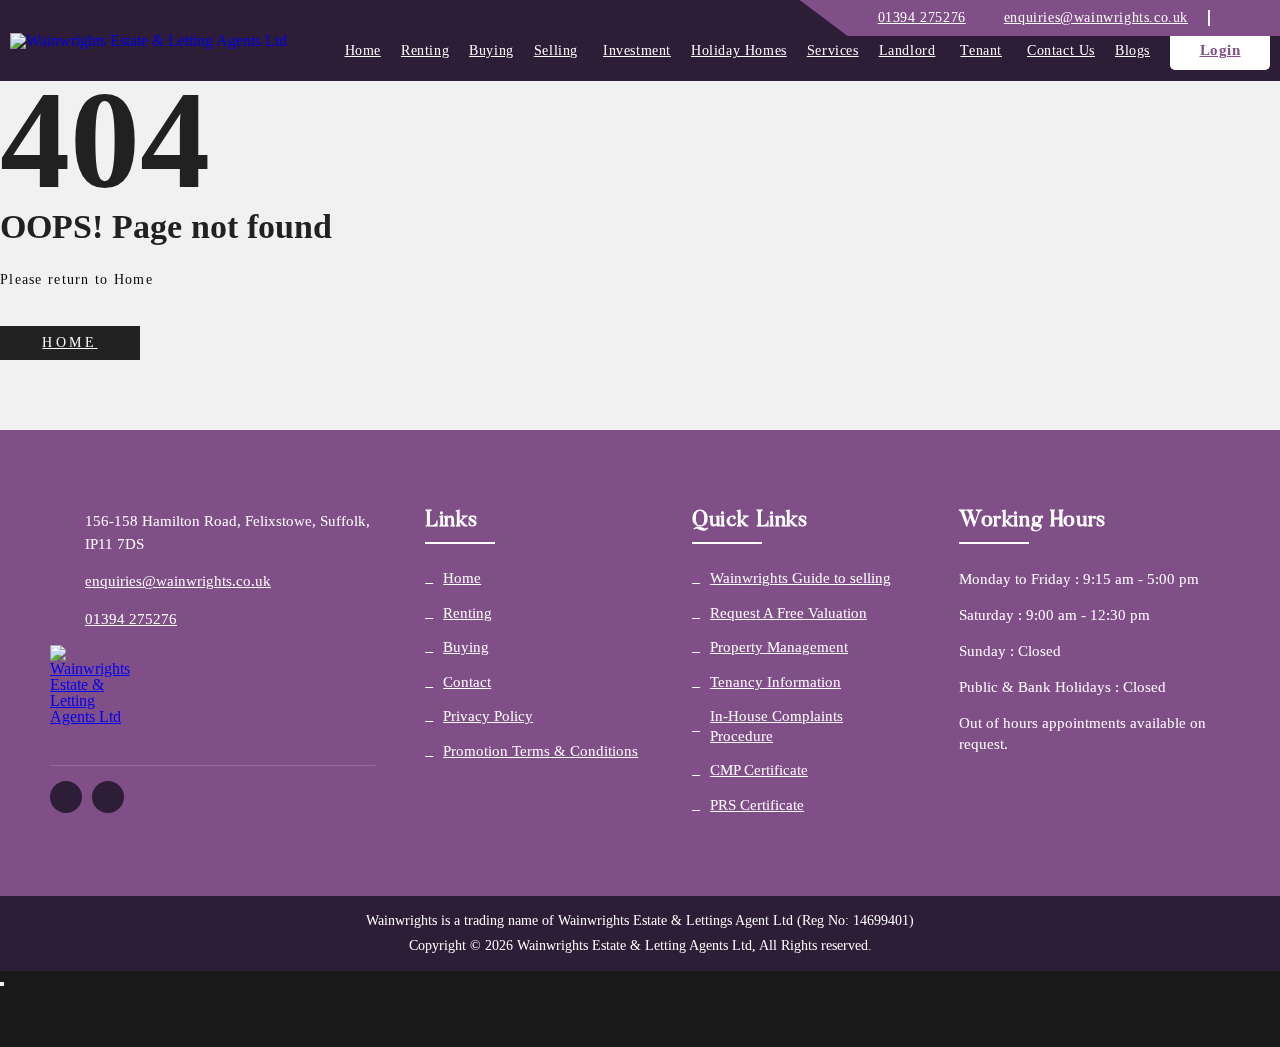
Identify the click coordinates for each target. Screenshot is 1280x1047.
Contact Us (1061, 50)
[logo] (148, 41)
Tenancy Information (775, 682)
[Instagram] (1250, 17)
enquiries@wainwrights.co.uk (178, 581)
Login (1220, 50)
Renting (425, 50)
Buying (491, 50)
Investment (637, 50)
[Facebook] (1230, 17)
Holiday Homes (739, 50)
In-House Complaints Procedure (776, 726)
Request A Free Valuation (788, 613)
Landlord (907, 50)
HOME (69, 342)
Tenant (981, 50)
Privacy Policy (488, 716)
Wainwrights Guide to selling (800, 578)
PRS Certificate (757, 805)
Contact (467, 682)
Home (363, 50)
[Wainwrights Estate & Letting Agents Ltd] (212, 697)
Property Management (779, 647)
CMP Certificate (759, 770)
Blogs (1132, 50)
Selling (556, 50)
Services (833, 50)
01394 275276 (131, 619)
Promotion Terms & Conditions (540, 751)
